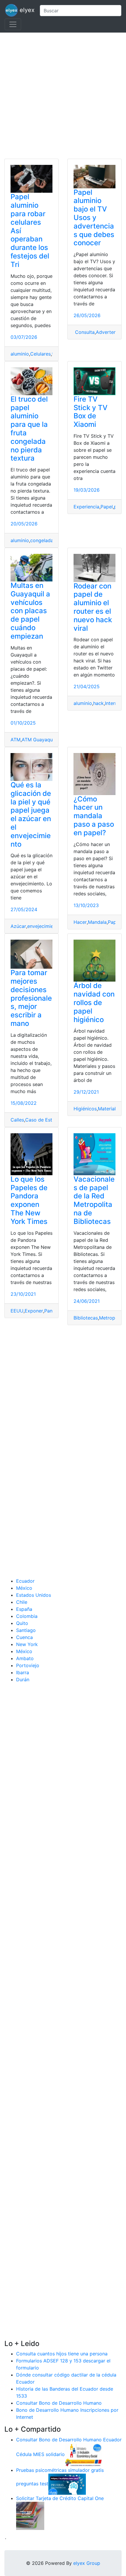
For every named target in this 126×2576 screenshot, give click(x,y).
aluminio (20, 354)
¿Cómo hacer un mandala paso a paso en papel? (94, 816)
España (24, 1609)
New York (27, 1644)
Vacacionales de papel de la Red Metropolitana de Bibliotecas (94, 1200)
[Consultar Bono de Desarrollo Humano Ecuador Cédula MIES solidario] (84, 2455)
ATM (16, 740)
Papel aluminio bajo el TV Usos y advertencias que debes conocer (94, 218)
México (24, 1588)
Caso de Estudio (44, 1120)
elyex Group (87, 2563)
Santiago (26, 1630)
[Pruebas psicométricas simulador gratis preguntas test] (67, 2484)
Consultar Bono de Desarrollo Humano (59, 2403)
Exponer (34, 1311)
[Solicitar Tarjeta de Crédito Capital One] (30, 2516)
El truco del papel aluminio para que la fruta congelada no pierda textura (29, 429)
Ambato (25, 1658)
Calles (17, 1120)
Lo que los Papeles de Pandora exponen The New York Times (29, 1200)
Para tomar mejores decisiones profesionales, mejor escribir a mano (31, 998)
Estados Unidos (34, 1595)
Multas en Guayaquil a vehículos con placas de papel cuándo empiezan (30, 611)
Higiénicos (85, 1109)
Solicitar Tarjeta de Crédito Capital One (60, 2498)
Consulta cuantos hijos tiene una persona (62, 2354)
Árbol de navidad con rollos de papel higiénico (94, 1002)
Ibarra (23, 1672)
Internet (113, 703)
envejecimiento (44, 926)
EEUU (17, 1311)
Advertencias (110, 332)
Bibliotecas (86, 1318)
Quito (22, 1623)
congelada (42, 540)
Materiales (109, 1109)
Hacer (80, 922)
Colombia (27, 1616)
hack (98, 703)
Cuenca (24, 1637)
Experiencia (86, 507)
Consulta (84, 332)
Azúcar (18, 926)
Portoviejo (28, 1665)
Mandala (97, 922)
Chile (22, 1602)
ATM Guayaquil (38, 740)
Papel (107, 507)
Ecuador (25, 1581)
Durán (23, 1679)
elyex (26, 10)
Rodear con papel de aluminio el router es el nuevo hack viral (93, 607)
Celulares (40, 354)
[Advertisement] (63, 96)
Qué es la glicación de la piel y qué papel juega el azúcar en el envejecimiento (31, 815)
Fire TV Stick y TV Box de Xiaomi (91, 412)
